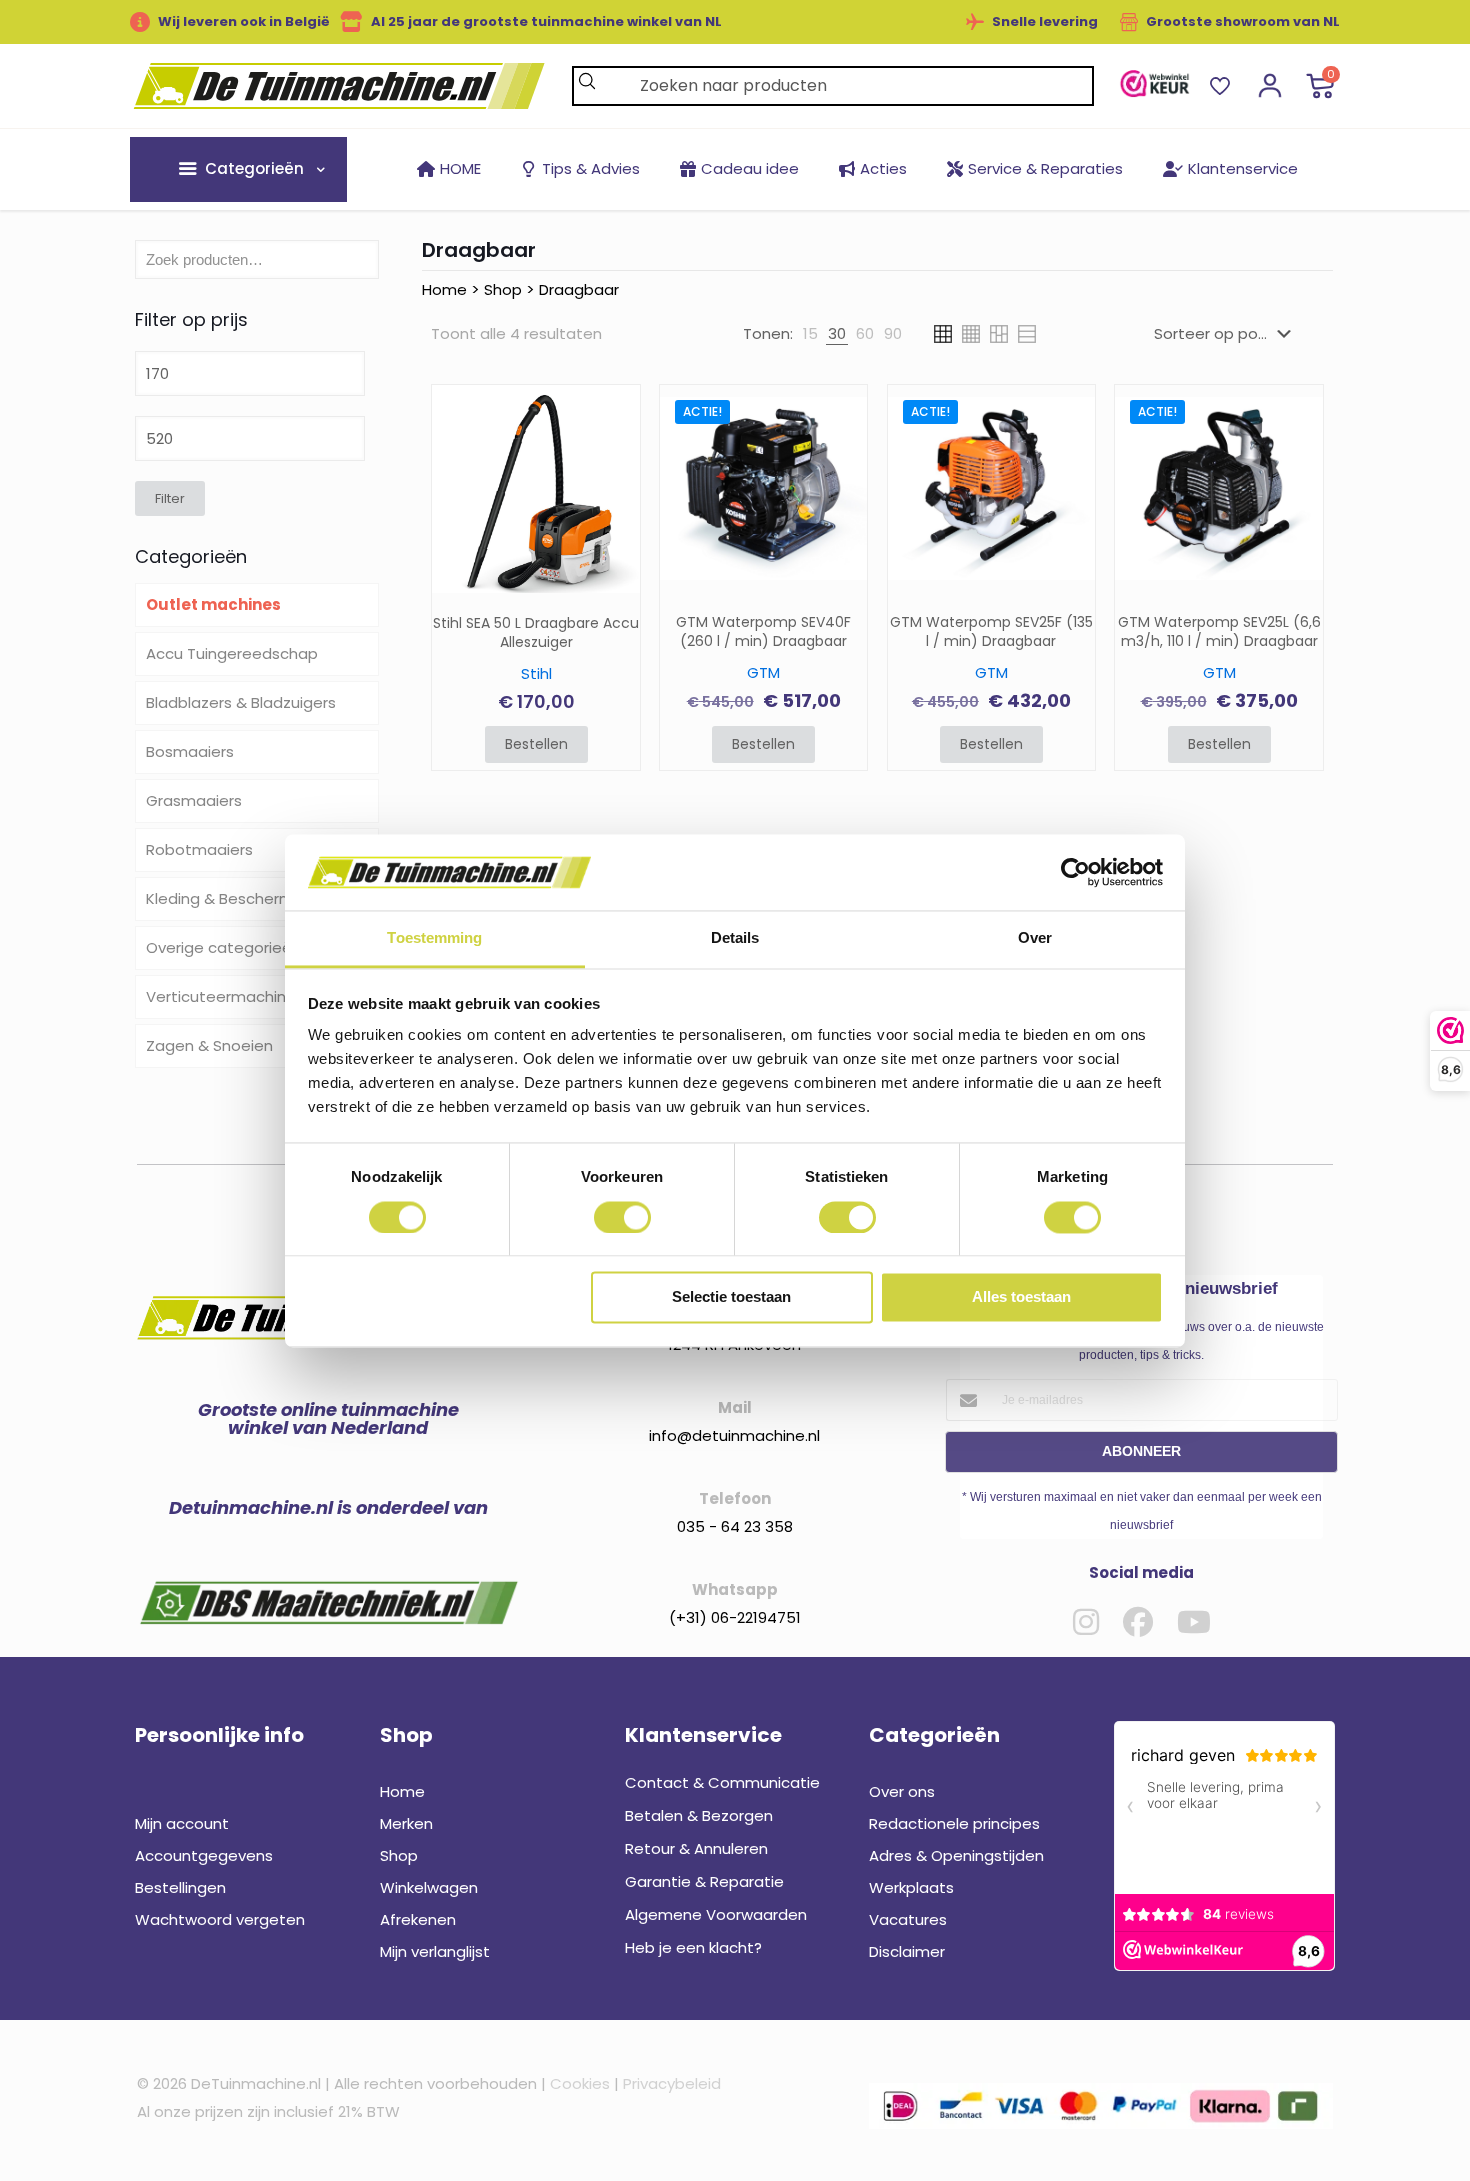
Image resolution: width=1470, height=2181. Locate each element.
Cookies (580, 2083)
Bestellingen (180, 1887)
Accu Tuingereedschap (232, 653)
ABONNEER (1141, 1451)
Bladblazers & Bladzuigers (241, 702)
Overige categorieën (223, 947)
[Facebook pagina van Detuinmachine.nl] (1138, 1622)
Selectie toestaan (731, 1297)
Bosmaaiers (190, 751)
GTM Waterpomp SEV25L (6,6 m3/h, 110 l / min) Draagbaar (1219, 632)
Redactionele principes (954, 1823)
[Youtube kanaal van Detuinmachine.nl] (1194, 1622)
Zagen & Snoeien (209, 1045)
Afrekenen (418, 1919)
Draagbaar (579, 289)
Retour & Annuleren (696, 1848)
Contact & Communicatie (722, 1782)
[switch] (622, 1217)
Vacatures (908, 1919)
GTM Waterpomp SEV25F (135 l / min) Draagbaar (991, 632)
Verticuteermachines (225, 996)
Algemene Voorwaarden (716, 1914)
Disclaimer (907, 1951)
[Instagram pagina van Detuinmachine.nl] (1086, 1622)
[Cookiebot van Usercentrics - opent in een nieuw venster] (1075, 872)
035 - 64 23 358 (735, 1526)
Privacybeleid (672, 2083)
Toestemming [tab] (434, 938)
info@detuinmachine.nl (734, 1435)
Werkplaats (911, 1887)
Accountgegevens (204, 1855)
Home (444, 289)
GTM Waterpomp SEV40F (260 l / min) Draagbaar (763, 632)
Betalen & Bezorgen (699, 1815)
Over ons (902, 1791)
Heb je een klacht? (693, 1947)
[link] (1154, 83)
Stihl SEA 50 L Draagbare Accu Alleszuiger (536, 633)
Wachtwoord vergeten (220, 1919)
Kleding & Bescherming (231, 898)
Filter (170, 498)
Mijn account (182, 1823)
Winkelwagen (429, 1887)
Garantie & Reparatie (704, 1881)
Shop (503, 289)
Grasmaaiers (194, 800)
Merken (406, 1823)
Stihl (536, 673)
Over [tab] (1035, 938)
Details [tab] (735, 938)
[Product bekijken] (612, 456)
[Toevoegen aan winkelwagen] (612, 413)
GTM (763, 672)
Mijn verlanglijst (435, 1951)
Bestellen (536, 744)
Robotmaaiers (199, 849)
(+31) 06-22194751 (735, 1617)
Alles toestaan (1021, 1297)
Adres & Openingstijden (956, 1855)
